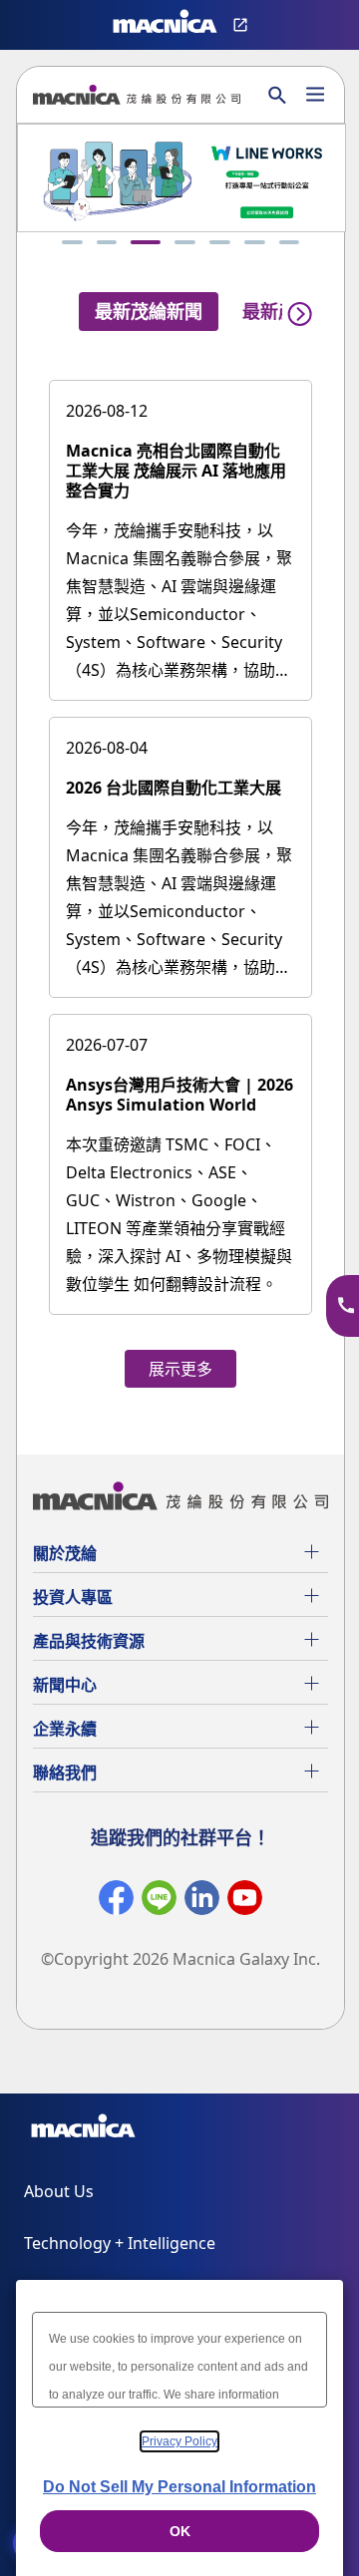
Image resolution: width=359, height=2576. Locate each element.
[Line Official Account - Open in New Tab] (159, 1902)
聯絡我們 (65, 1772)
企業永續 (65, 1729)
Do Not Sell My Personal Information (179, 2487)
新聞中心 (65, 1685)
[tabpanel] (180, 873)
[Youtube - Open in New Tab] (245, 1902)
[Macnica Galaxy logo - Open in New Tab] (83, 2129)
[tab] (72, 242)
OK (180, 2531)
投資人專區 (73, 1597)
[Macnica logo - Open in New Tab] (165, 25)
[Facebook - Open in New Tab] (116, 1902)
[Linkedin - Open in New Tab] (202, 1902)
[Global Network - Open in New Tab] (243, 25)
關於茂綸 (65, 1553)
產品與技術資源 (89, 1641)
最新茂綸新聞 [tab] (149, 311)
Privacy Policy (179, 2441)
